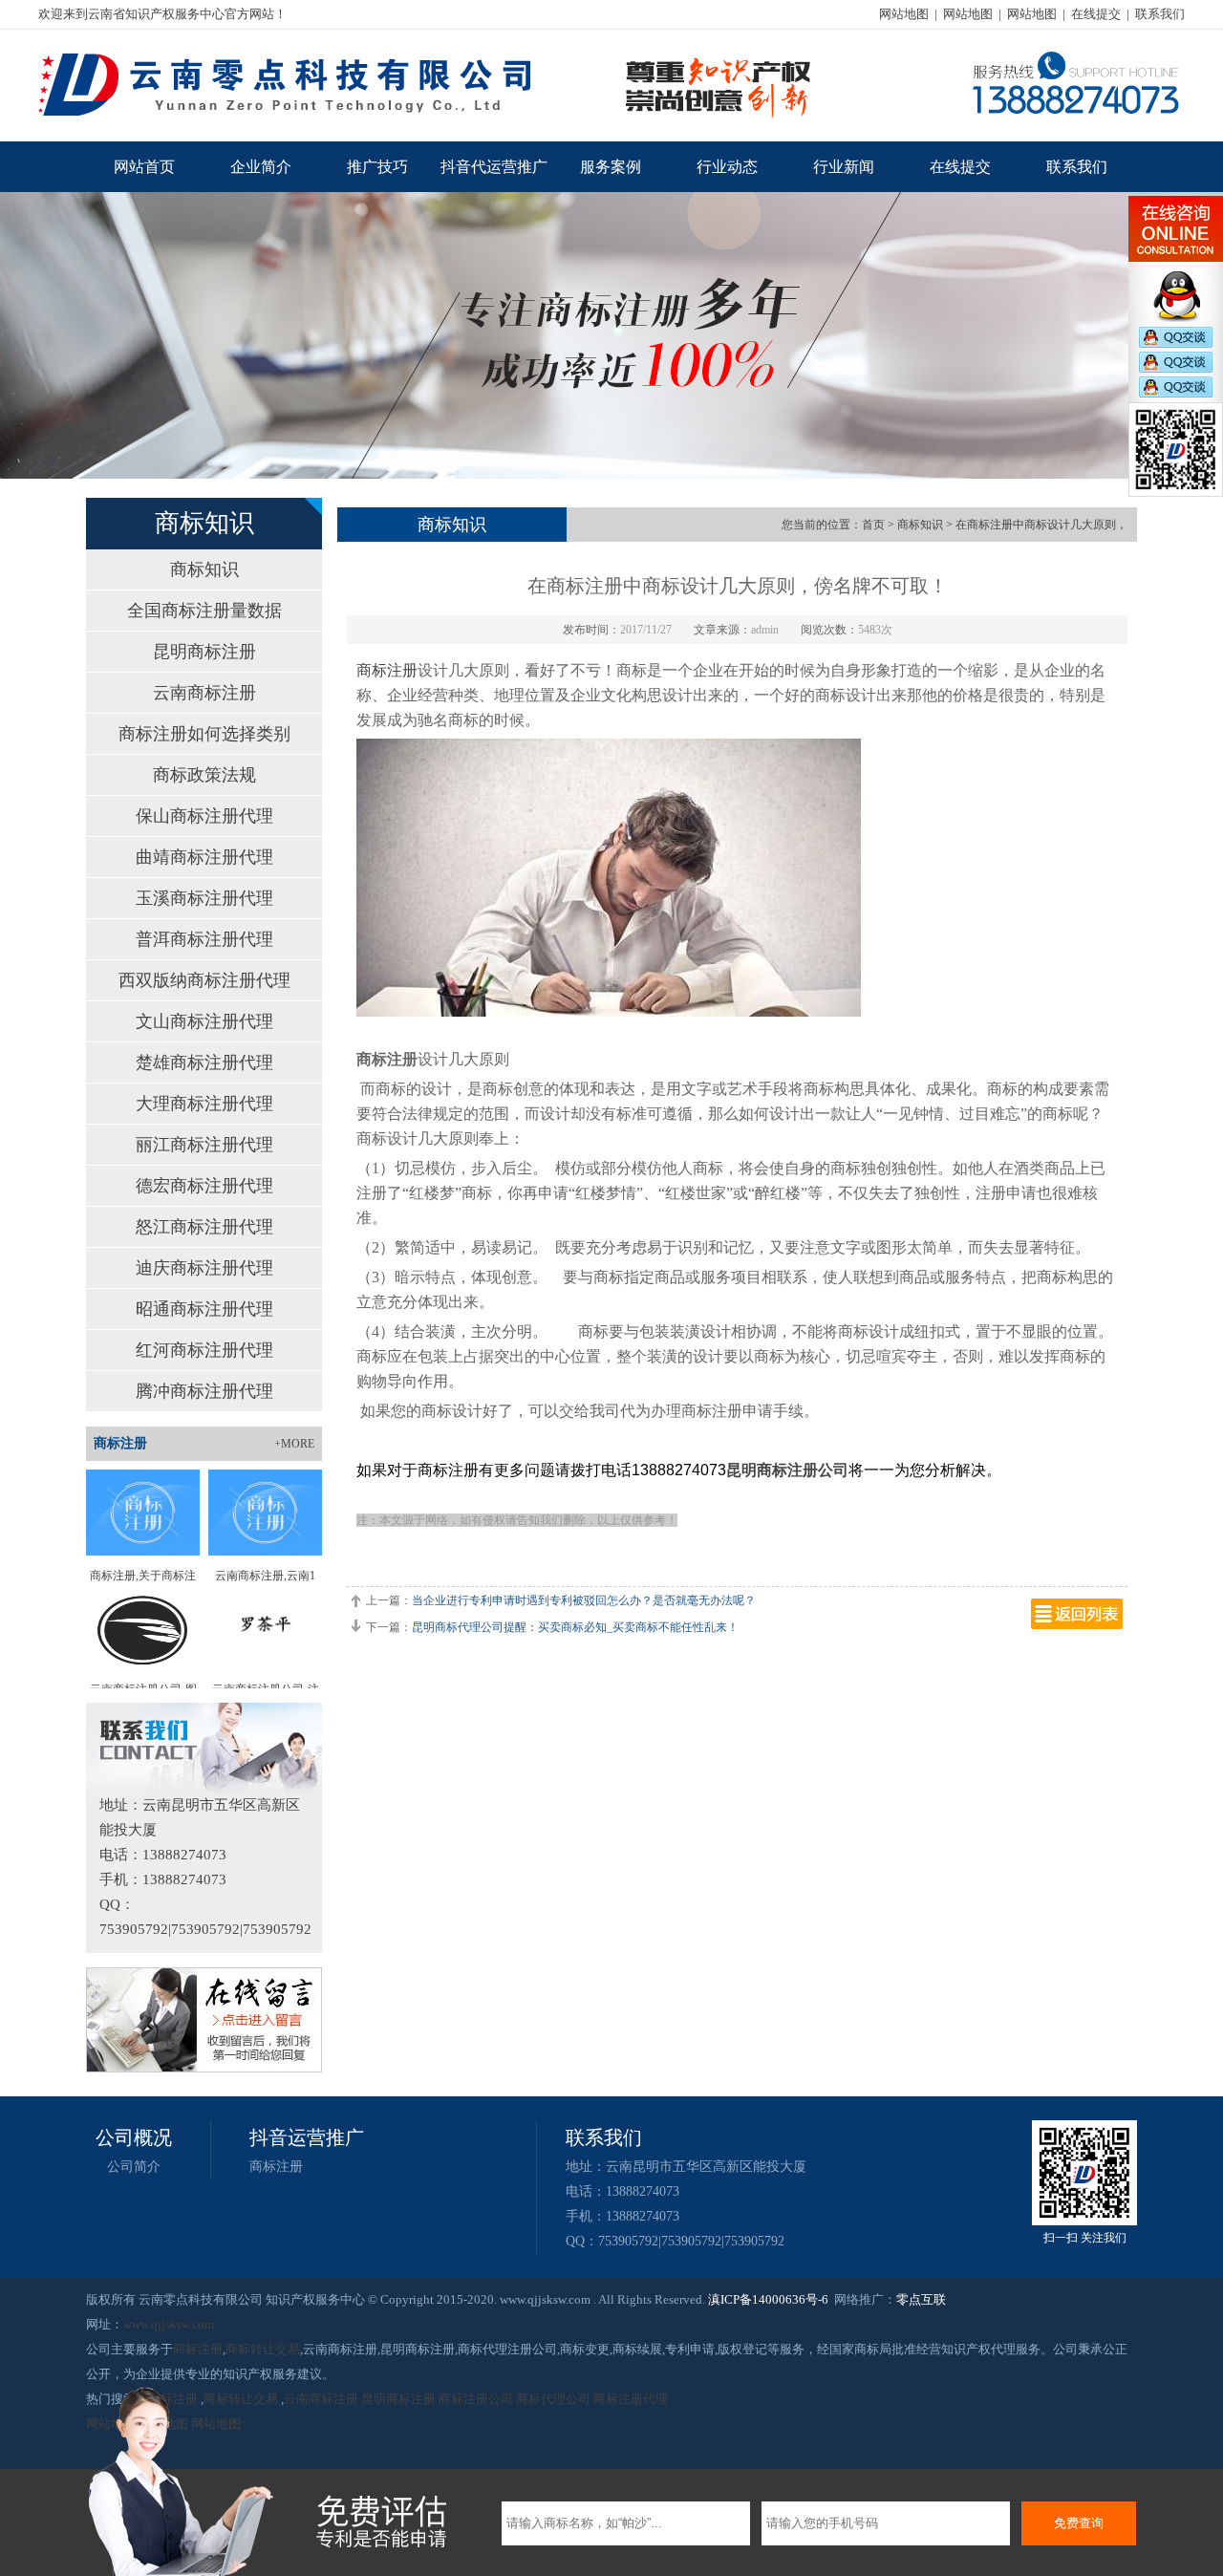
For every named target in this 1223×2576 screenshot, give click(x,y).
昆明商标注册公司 (787, 1470)
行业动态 (727, 167)
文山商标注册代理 (204, 1021)
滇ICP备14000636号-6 (768, 2299)
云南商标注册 (204, 693)
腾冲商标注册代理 (204, 1391)
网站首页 (144, 167)
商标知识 (204, 569)
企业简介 (261, 167)
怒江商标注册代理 (204, 1227)
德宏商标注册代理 (204, 1186)
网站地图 (904, 14)
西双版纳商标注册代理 (204, 980)
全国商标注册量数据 (204, 611)
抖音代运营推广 (494, 167)
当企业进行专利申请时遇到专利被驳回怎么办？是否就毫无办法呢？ (584, 1600)
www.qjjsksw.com (169, 2324)
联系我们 (1160, 14)
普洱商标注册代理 (204, 939)
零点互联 (921, 2299)
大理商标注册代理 (204, 1104)
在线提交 (1096, 14)
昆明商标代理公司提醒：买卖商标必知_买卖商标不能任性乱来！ (575, 1627)
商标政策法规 (204, 775)
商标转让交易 (263, 2349)
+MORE (294, 1444)
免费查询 (1079, 2523)
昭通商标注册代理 (204, 1309)
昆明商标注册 (204, 652)
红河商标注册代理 (204, 1350)
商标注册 (387, 670)
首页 (873, 525)
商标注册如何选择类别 (204, 734)
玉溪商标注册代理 (204, 898)
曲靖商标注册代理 (204, 857)
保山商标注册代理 (204, 816)
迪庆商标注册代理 (204, 1268)
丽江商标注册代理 (204, 1145)
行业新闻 (844, 167)
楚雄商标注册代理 (204, 1063)
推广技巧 (377, 167)
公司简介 (134, 2167)
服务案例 (611, 167)
